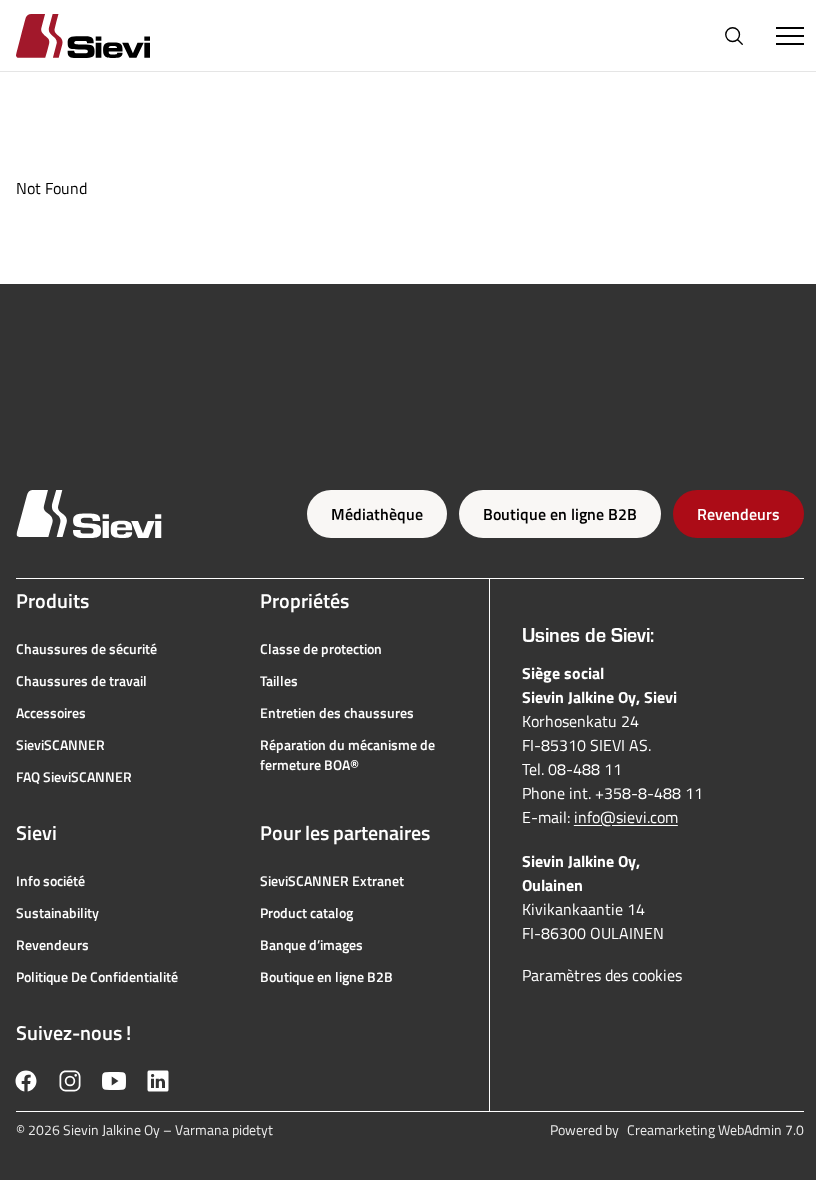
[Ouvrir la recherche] (734, 36)
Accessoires (51, 713)
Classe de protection (321, 649)
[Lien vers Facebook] (26, 1081)
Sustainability (57, 913)
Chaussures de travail (81, 681)
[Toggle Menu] (790, 36)
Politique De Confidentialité (97, 977)
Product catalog (306, 913)
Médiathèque (377, 514)
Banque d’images (311, 945)
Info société (50, 881)
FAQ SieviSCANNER (74, 777)
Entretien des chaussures (337, 713)
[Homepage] (107, 35)
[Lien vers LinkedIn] (158, 1081)
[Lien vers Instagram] (70, 1081)
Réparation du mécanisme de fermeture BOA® (347, 755)
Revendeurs (738, 514)
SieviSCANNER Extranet (332, 881)
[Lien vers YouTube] (114, 1081)
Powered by (677, 1130)
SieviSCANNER (60, 745)
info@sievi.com (626, 817)
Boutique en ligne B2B (560, 514)
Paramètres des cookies (602, 975)
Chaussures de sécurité (86, 649)
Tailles (279, 681)
